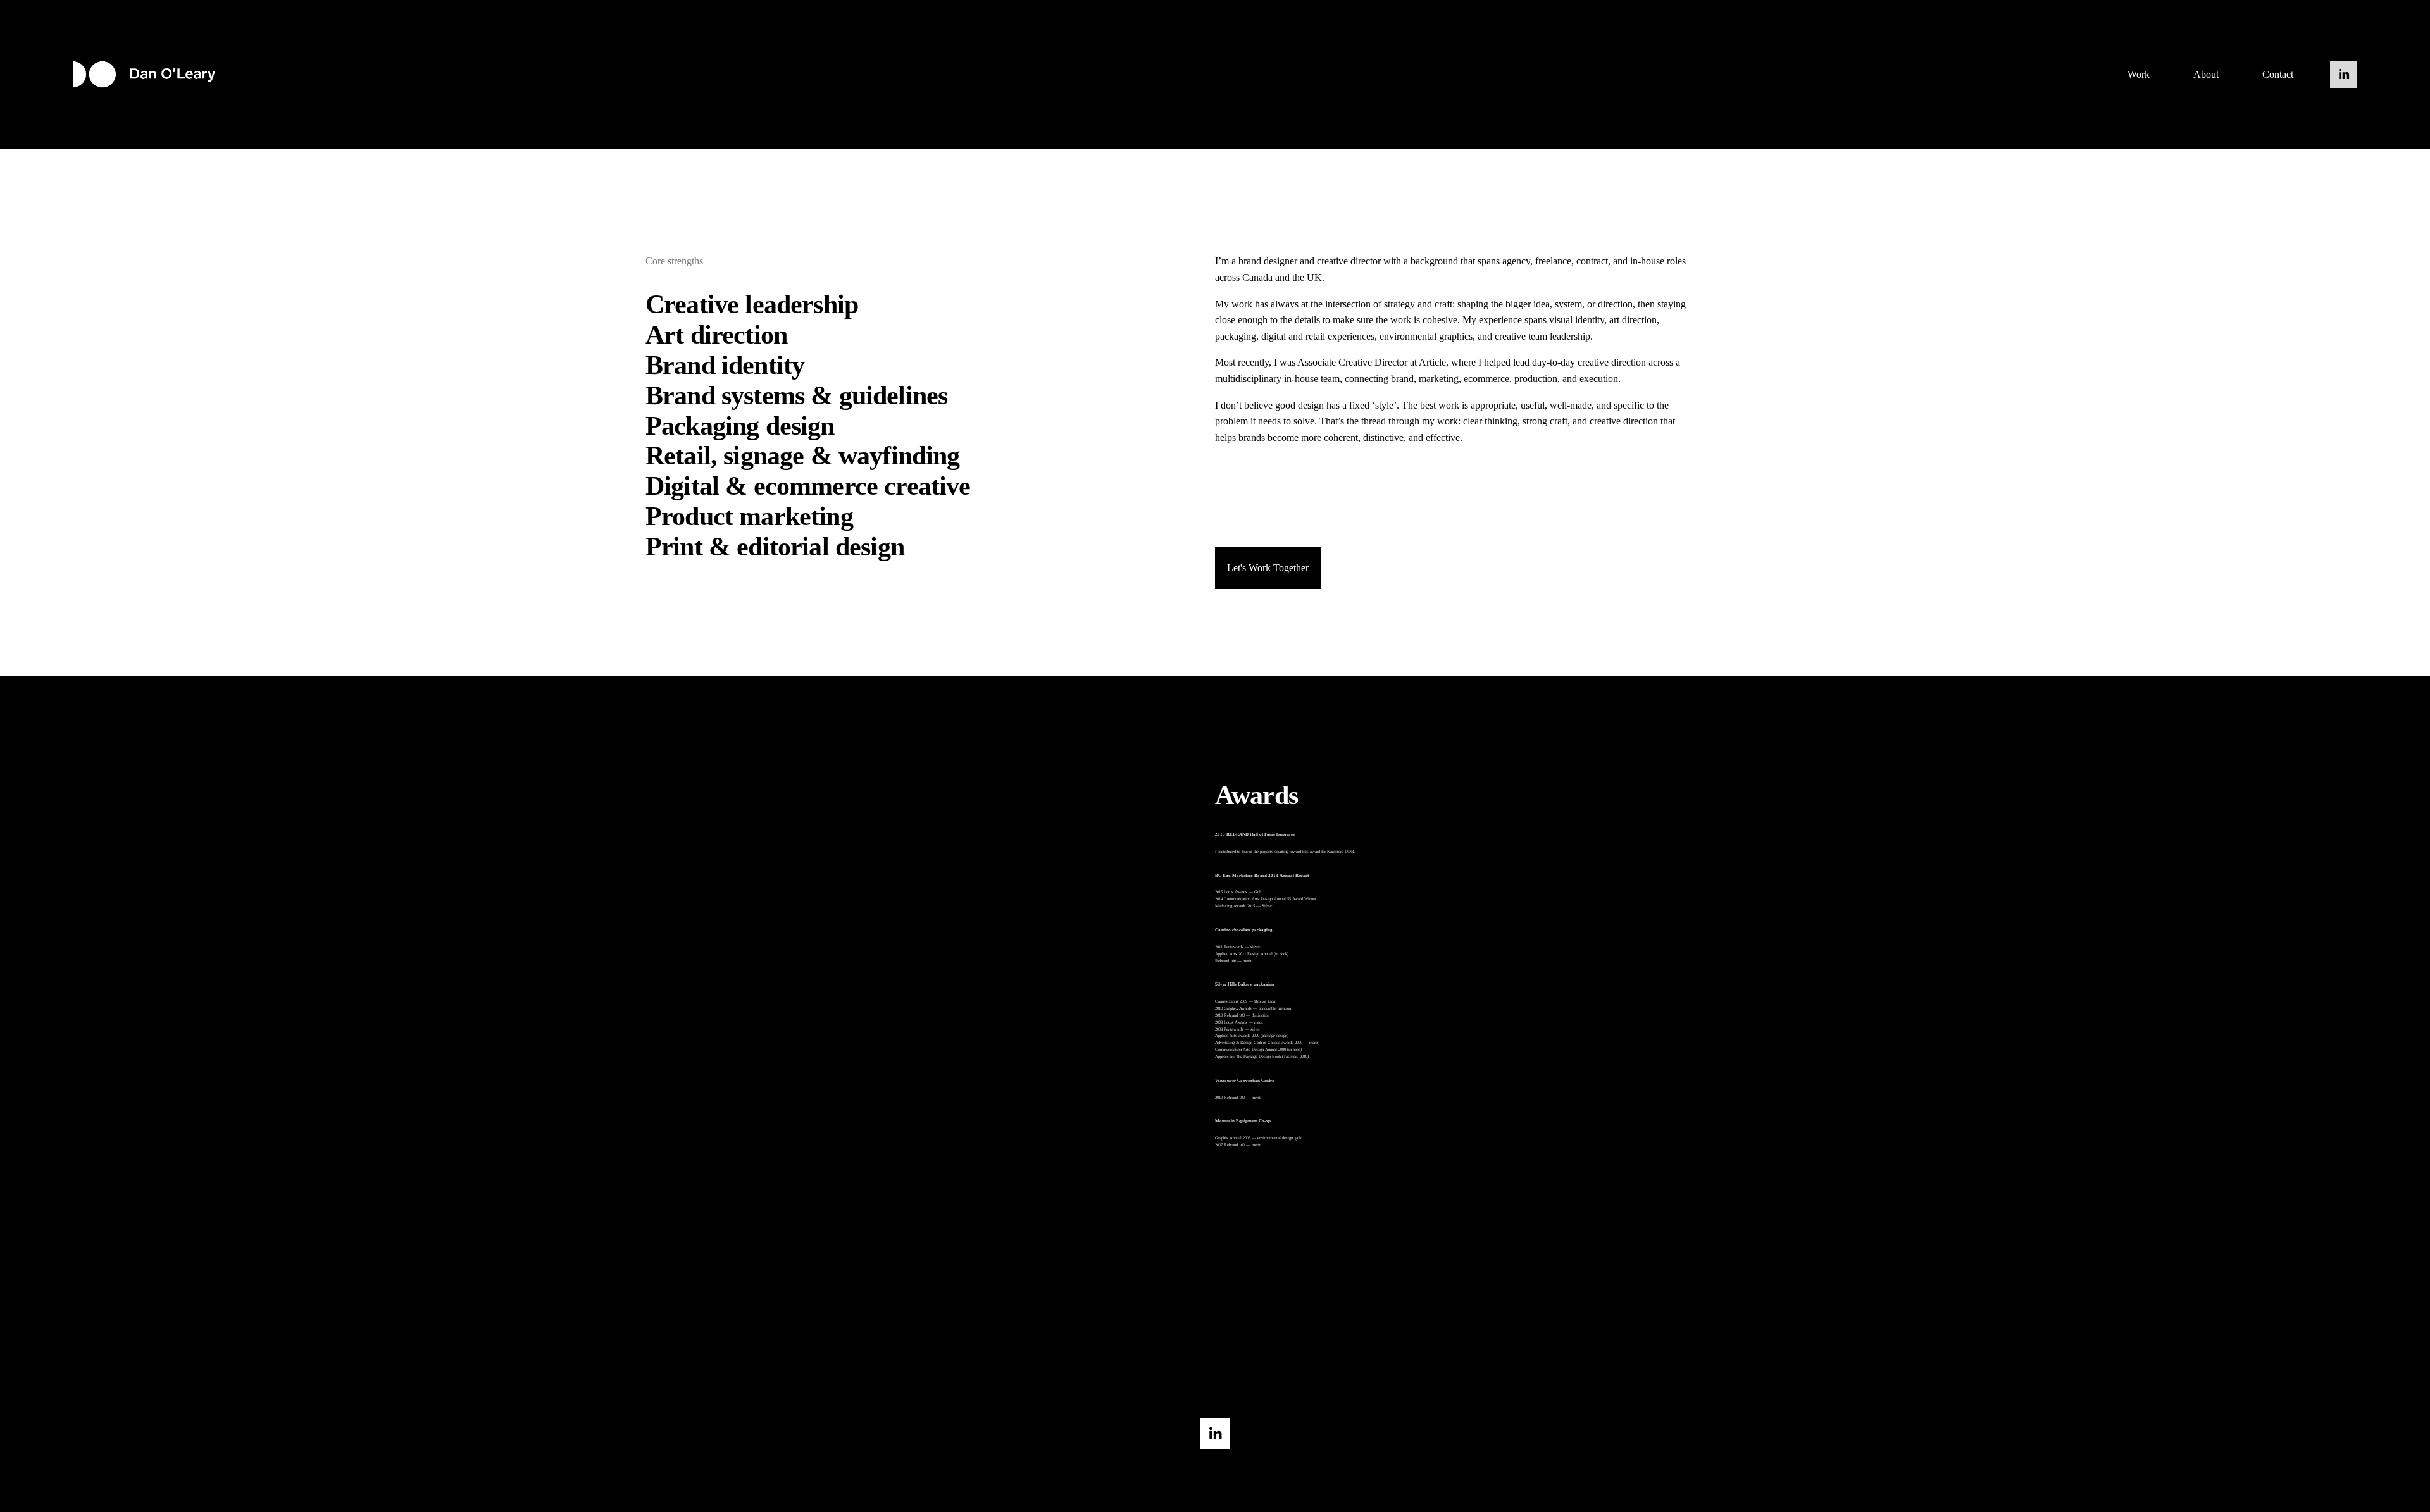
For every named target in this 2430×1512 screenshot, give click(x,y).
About (2206, 74)
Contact (2278, 74)
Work (2139, 74)
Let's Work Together (1268, 568)
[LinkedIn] (2344, 74)
